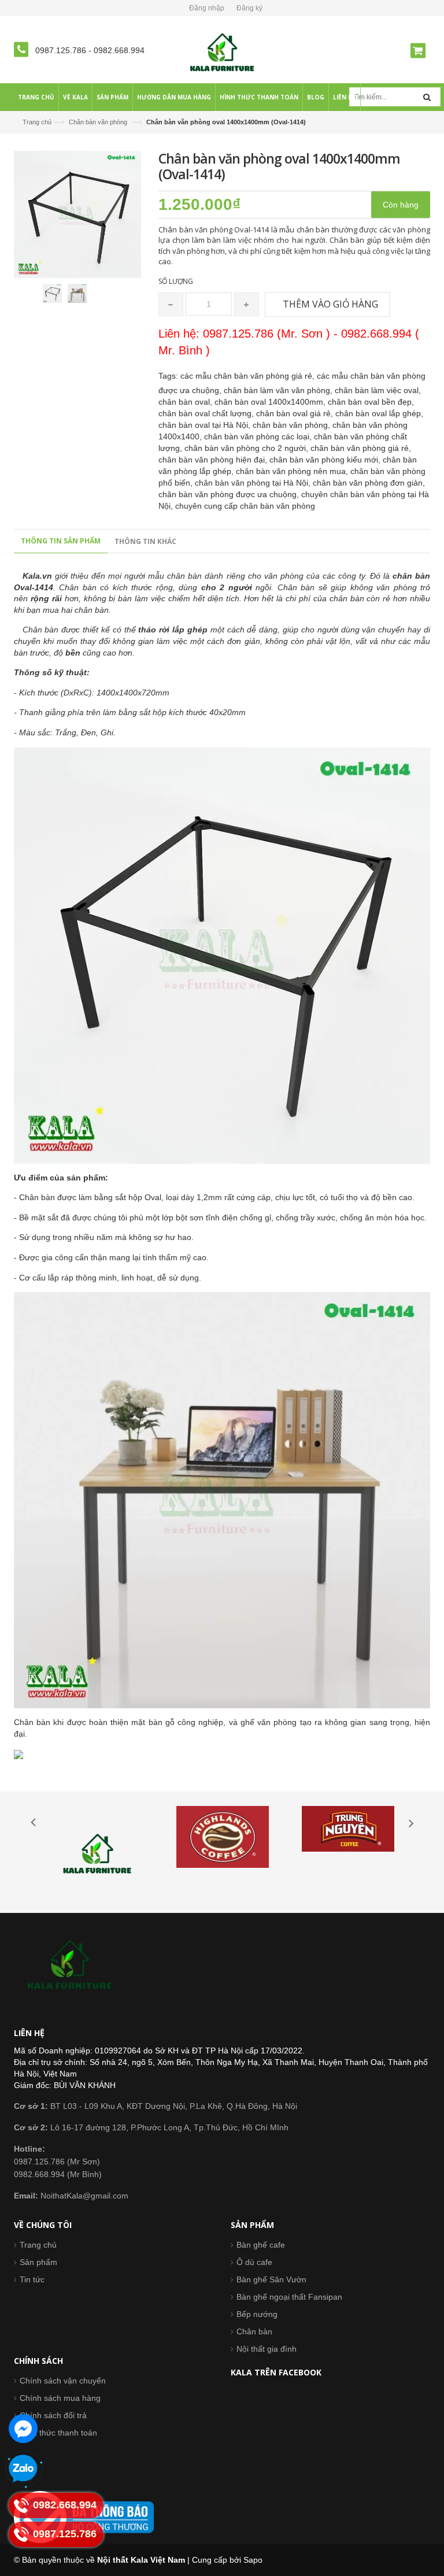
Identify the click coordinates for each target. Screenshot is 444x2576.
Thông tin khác (145, 541)
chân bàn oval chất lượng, (207, 413)
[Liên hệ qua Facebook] (23, 2429)
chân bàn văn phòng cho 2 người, (247, 448)
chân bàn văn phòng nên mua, (293, 471)
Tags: (168, 376)
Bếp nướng (257, 2314)
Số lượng (176, 281)
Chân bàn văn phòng (98, 122)
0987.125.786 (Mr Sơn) (57, 2162)
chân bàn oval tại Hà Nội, (206, 425)
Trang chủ (37, 122)
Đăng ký (249, 8)
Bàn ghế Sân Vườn (271, 2279)
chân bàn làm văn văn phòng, (279, 390)
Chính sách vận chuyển (63, 2381)
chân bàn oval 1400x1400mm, (271, 402)
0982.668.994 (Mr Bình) (58, 2174)
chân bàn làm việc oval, (378, 390)
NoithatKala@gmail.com (71, 2196)
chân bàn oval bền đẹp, (371, 402)
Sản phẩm (38, 2262)
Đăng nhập (207, 8)
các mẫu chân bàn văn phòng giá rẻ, (249, 376)
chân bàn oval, (186, 402)
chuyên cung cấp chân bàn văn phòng (245, 506)
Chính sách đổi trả (53, 2415)
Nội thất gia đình (267, 2349)
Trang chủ (38, 2245)
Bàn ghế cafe (261, 2245)
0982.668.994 (119, 50)
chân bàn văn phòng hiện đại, (214, 460)
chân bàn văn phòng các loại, (259, 436)
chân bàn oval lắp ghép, (379, 413)
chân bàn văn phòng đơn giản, (369, 483)
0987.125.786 (62, 50)
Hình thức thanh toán (58, 2433)
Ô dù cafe (254, 2262)
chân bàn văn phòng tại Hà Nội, (254, 483)
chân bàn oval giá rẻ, (296, 413)
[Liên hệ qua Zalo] (23, 2469)
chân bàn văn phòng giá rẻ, (361, 448)
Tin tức (32, 2279)
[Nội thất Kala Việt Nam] (222, 52)
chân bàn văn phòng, (293, 425)
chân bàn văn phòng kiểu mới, (326, 460)
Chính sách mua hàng (60, 2398)
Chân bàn (254, 2331)
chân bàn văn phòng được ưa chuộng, (230, 494)
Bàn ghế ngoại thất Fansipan (289, 2297)
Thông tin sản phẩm (61, 541)
